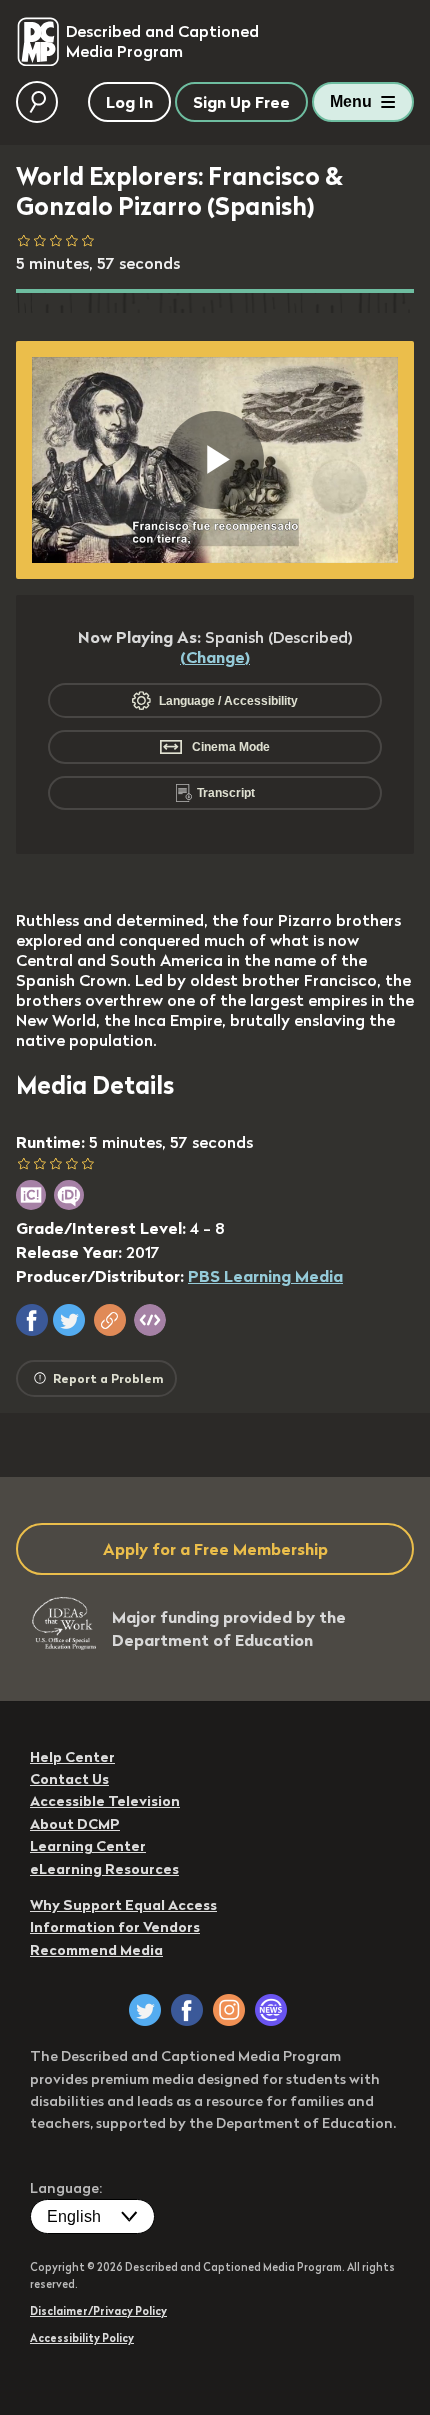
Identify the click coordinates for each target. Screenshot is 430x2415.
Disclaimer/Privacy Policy (98, 2311)
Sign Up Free (241, 102)
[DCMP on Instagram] (229, 2010)
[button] (32, 1320)
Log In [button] (129, 102)
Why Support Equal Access (123, 1905)
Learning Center (88, 1846)
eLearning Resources (104, 1869)
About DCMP (75, 1824)
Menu (351, 101)
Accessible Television (105, 1801)
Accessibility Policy (82, 2338)
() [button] (215, 657)
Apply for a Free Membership (215, 1549)
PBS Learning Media (265, 1276)
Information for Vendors (115, 1927)
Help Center (72, 1757)
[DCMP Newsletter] (271, 2010)
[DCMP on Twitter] (145, 2010)
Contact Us (69, 1779)
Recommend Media (96, 1950)
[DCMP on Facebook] (187, 2010)
